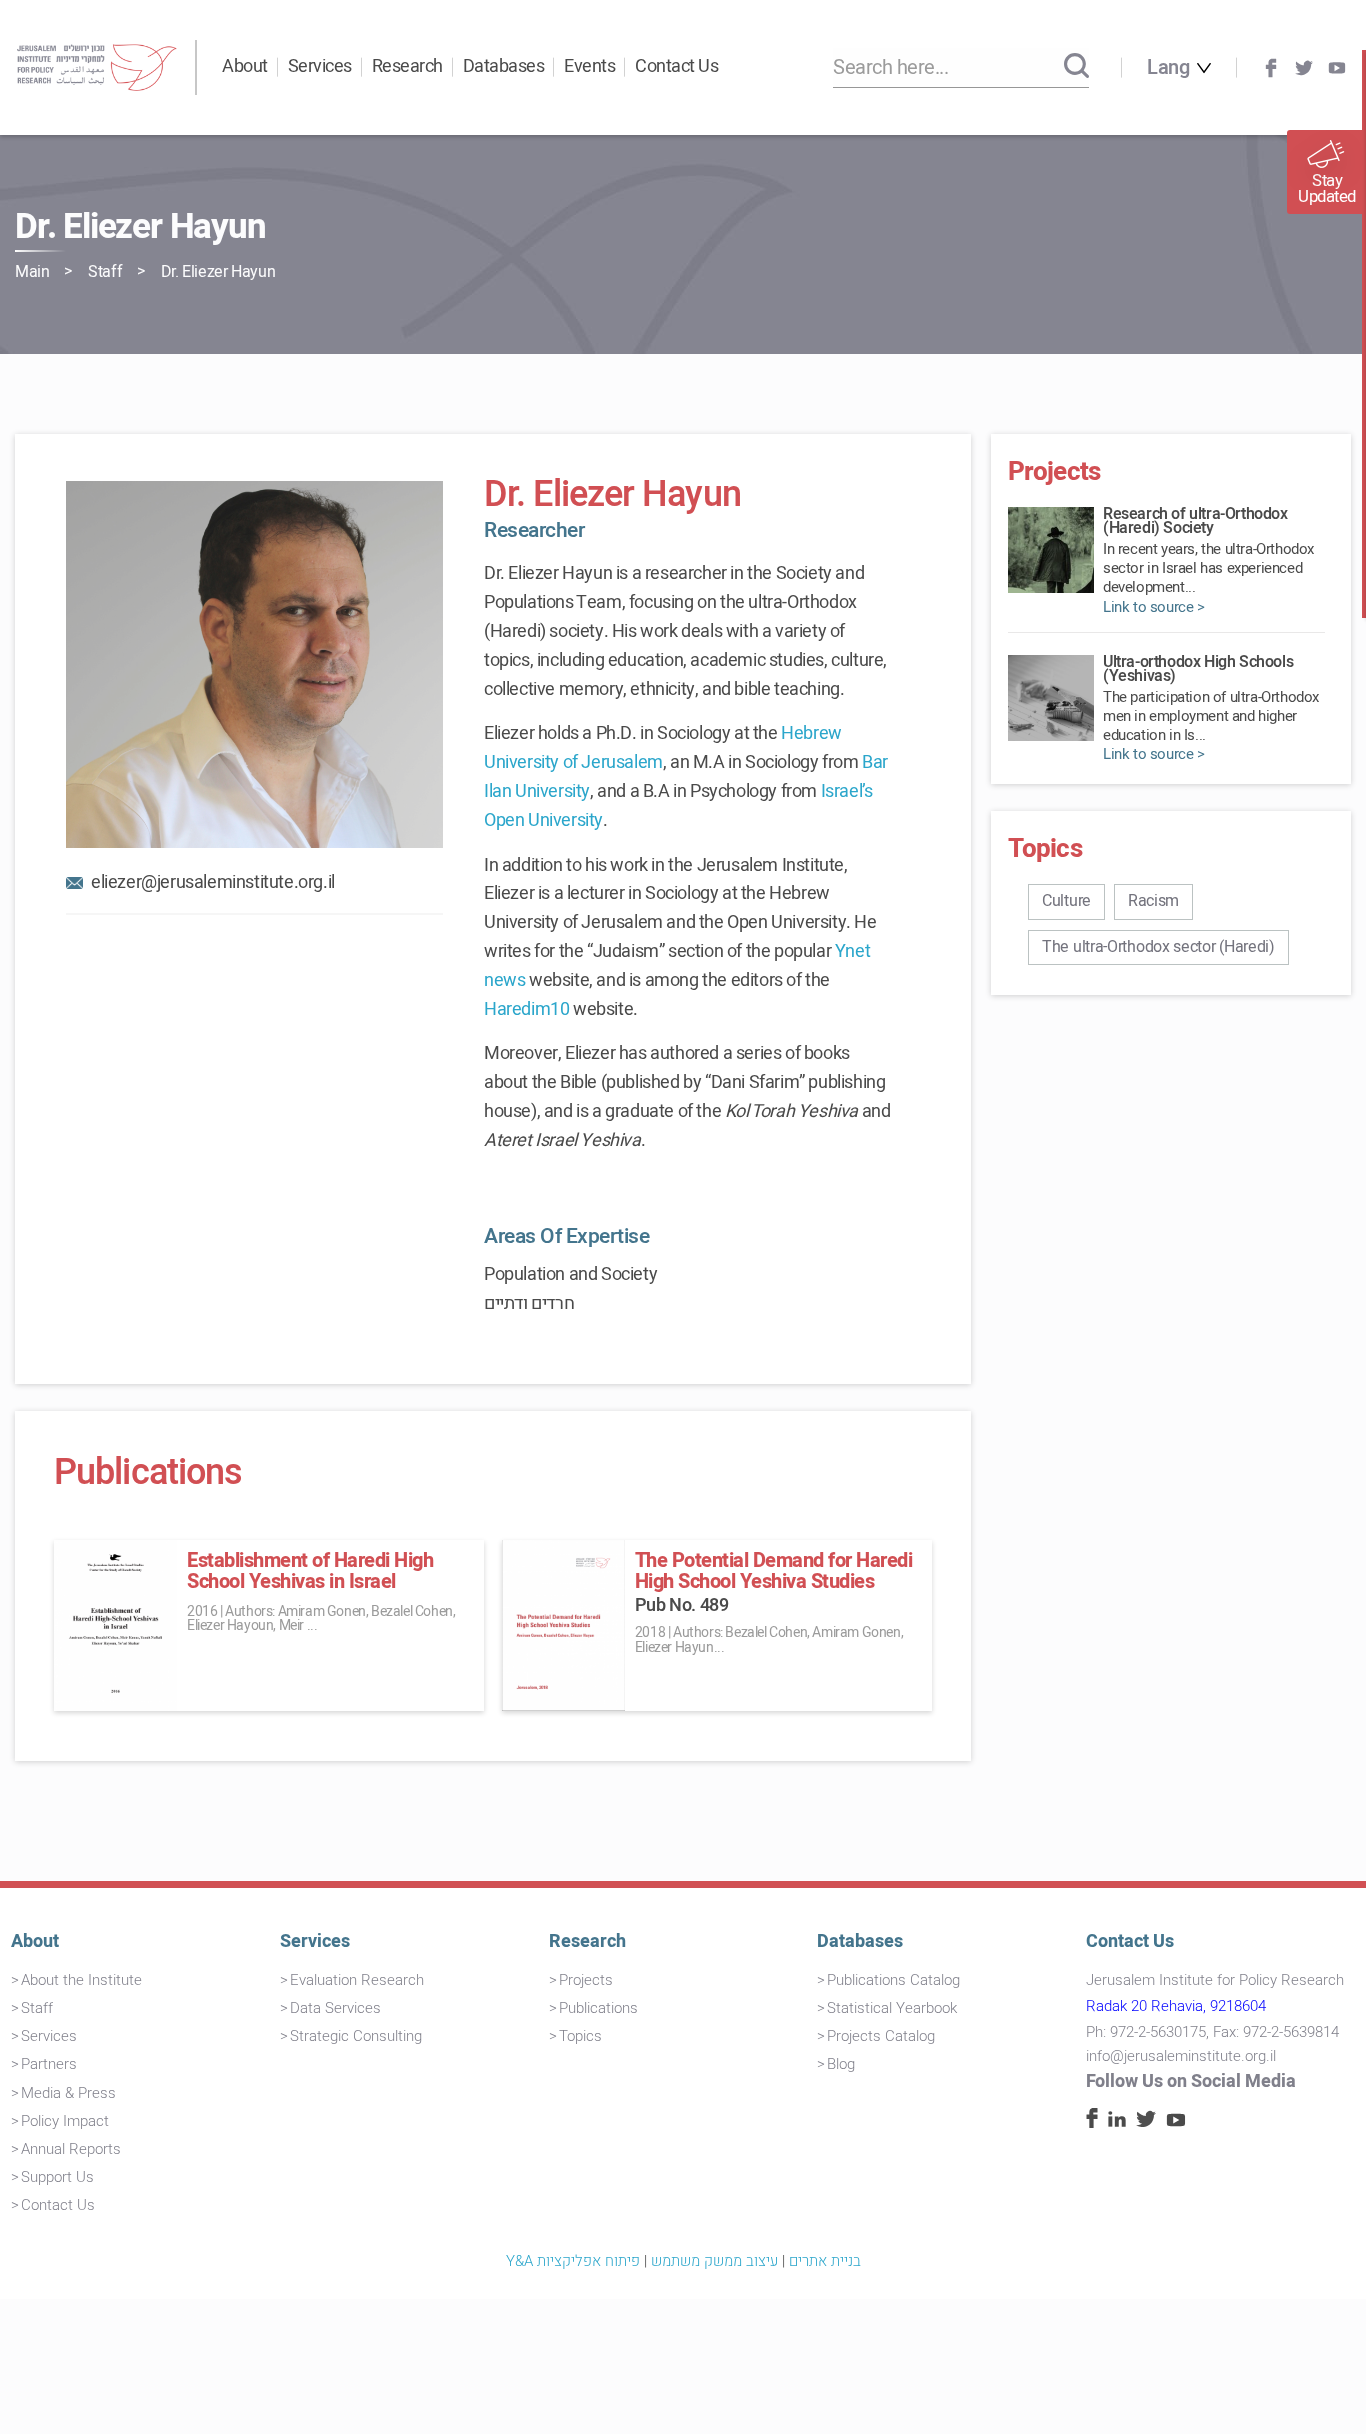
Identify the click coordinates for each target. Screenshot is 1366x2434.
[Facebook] (1271, 68)
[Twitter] (1304, 68)
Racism (1153, 901)
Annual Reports (71, 2149)
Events (589, 66)
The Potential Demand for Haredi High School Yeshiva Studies (774, 1571)
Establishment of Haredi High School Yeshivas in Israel (310, 1571)
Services (320, 66)
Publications (598, 2008)
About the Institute (81, 1980)
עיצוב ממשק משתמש (714, 2261)
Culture (1066, 901)
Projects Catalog (881, 2036)
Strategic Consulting (356, 2036)
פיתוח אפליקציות (588, 2261)
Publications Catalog (893, 1980)
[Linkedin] (1117, 2122)
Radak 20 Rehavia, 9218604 (1176, 2006)
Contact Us (676, 66)
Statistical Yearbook (892, 2008)
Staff (105, 272)
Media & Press (68, 2093)
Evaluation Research (357, 1980)
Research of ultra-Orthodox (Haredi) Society (1195, 521)
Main (32, 272)
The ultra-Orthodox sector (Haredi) (1158, 947)
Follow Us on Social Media (1191, 2081)
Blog (841, 2064)
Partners (49, 2064)
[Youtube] (1337, 68)
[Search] (1076, 67)
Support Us (57, 2177)
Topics (580, 2036)
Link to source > (1154, 607)
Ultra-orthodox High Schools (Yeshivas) (1198, 669)
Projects (586, 1980)
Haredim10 (526, 1009)
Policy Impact (65, 2121)
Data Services (335, 2008)
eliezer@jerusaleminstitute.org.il (213, 882)
